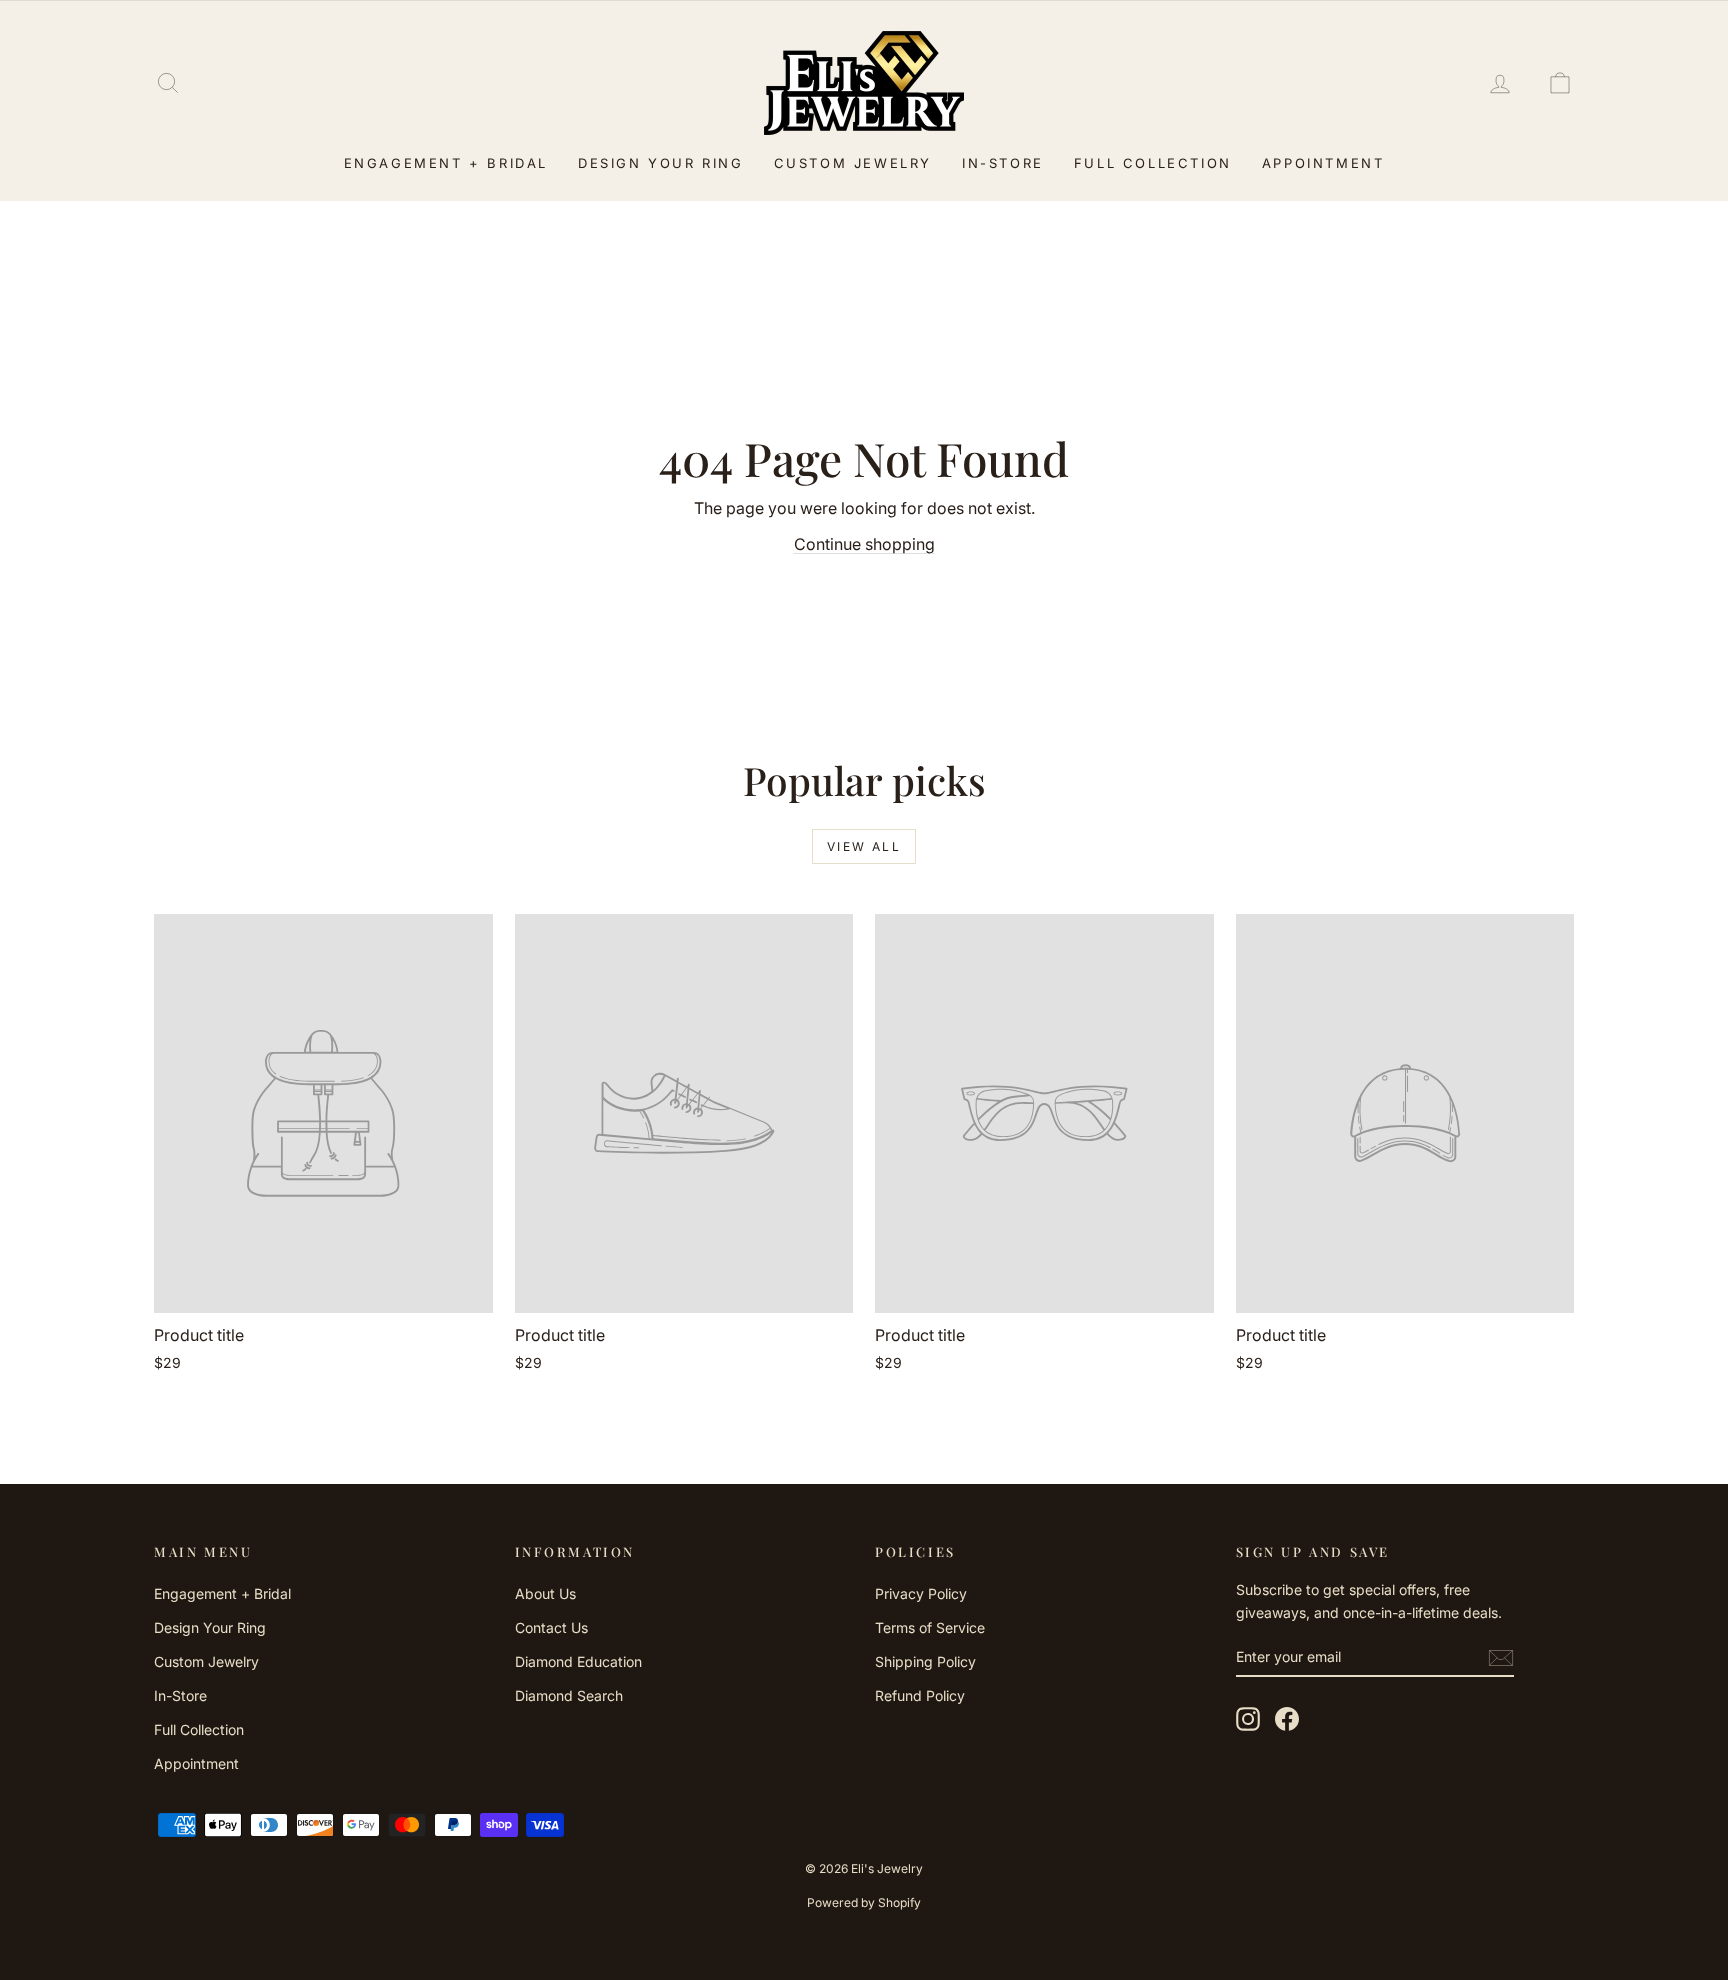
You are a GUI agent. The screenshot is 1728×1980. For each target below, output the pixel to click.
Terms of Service (930, 1627)
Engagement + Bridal (446, 163)
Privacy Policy (921, 1593)
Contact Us (551, 1627)
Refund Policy (920, 1695)
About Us (545, 1593)
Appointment (1323, 163)
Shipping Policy (925, 1661)
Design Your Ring (661, 163)
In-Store (1003, 163)
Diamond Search (569, 1695)
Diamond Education (578, 1661)
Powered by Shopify (864, 1902)
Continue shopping (864, 544)
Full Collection (1153, 163)
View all (864, 846)
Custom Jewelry (853, 163)
